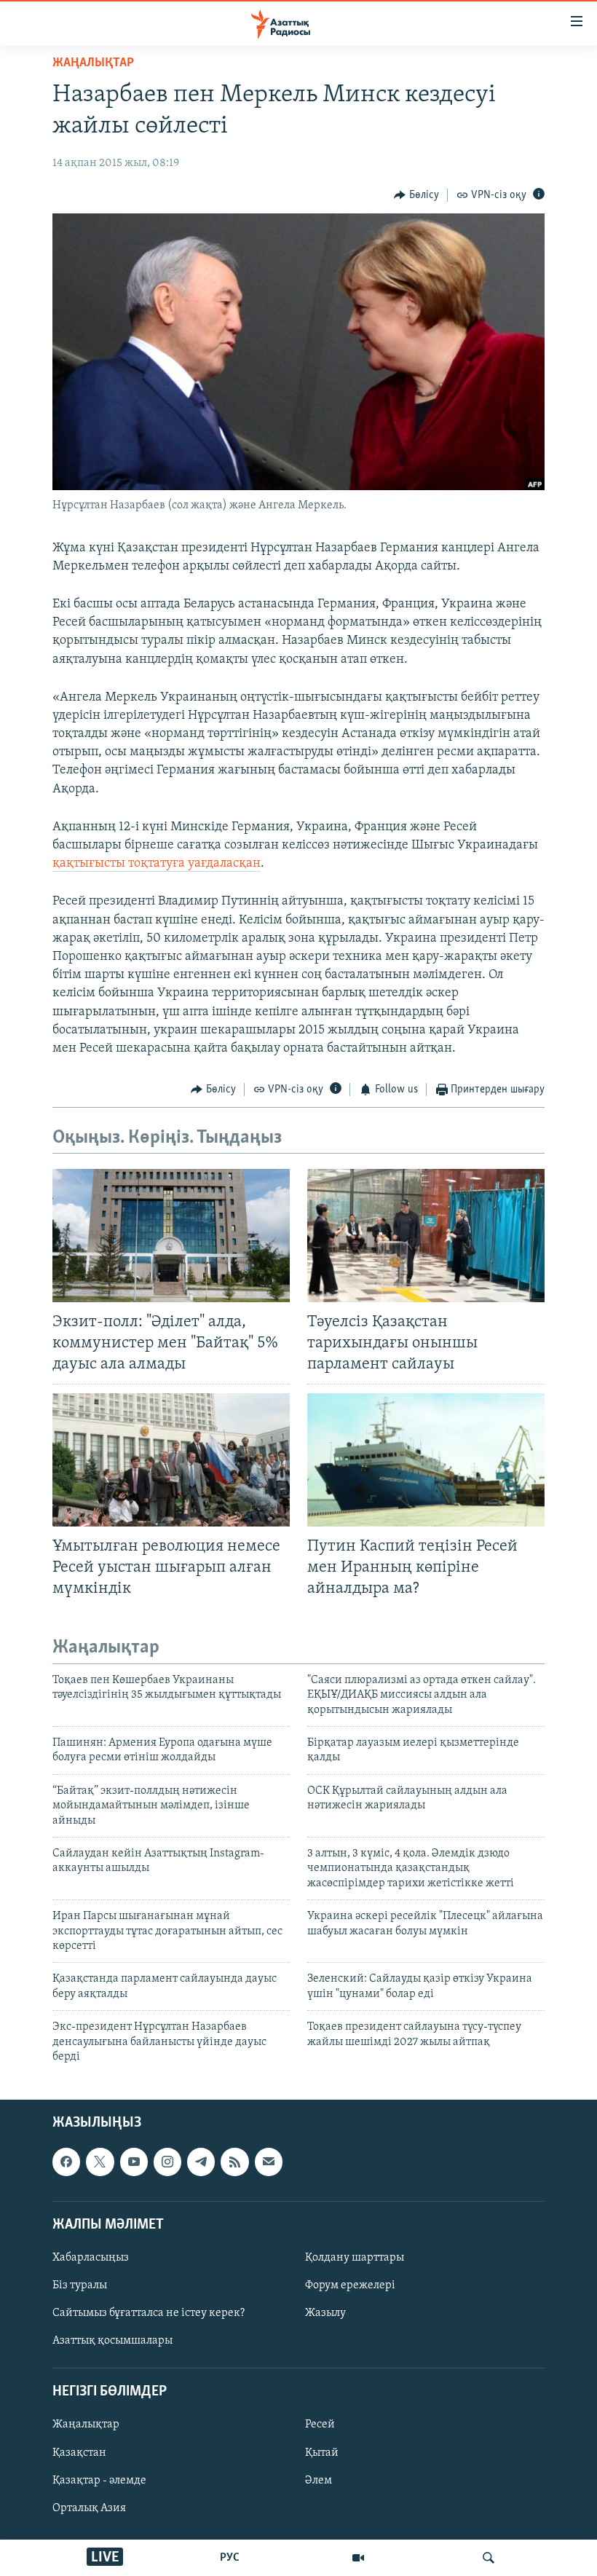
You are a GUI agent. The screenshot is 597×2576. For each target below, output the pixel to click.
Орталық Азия (89, 2508)
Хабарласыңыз (91, 2258)
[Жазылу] (269, 2162)
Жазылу (325, 2313)
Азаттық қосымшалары (112, 2341)
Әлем (319, 2481)
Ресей (320, 2425)
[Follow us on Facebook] (66, 2162)
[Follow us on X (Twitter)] (100, 2162)
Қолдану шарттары (355, 2258)
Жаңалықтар (86, 2425)
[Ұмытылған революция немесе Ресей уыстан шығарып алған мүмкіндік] (171, 1460)
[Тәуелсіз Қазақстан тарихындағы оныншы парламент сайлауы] (426, 1236)
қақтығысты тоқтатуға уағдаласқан (157, 864)
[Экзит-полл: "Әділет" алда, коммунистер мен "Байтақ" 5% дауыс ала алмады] (171, 1236)
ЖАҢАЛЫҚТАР (93, 63)
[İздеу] (489, 2558)
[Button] (416, 195)
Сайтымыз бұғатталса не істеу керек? (149, 2313)
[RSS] (234, 2162)
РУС (230, 2558)
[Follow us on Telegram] (201, 2162)
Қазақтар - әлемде (99, 2481)
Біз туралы (80, 2285)
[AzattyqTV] (358, 2558)
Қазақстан (79, 2453)
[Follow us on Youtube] (134, 2162)
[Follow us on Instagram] (167, 2162)
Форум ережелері (350, 2285)
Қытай (322, 2453)
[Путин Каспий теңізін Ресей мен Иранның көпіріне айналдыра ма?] (426, 1460)
